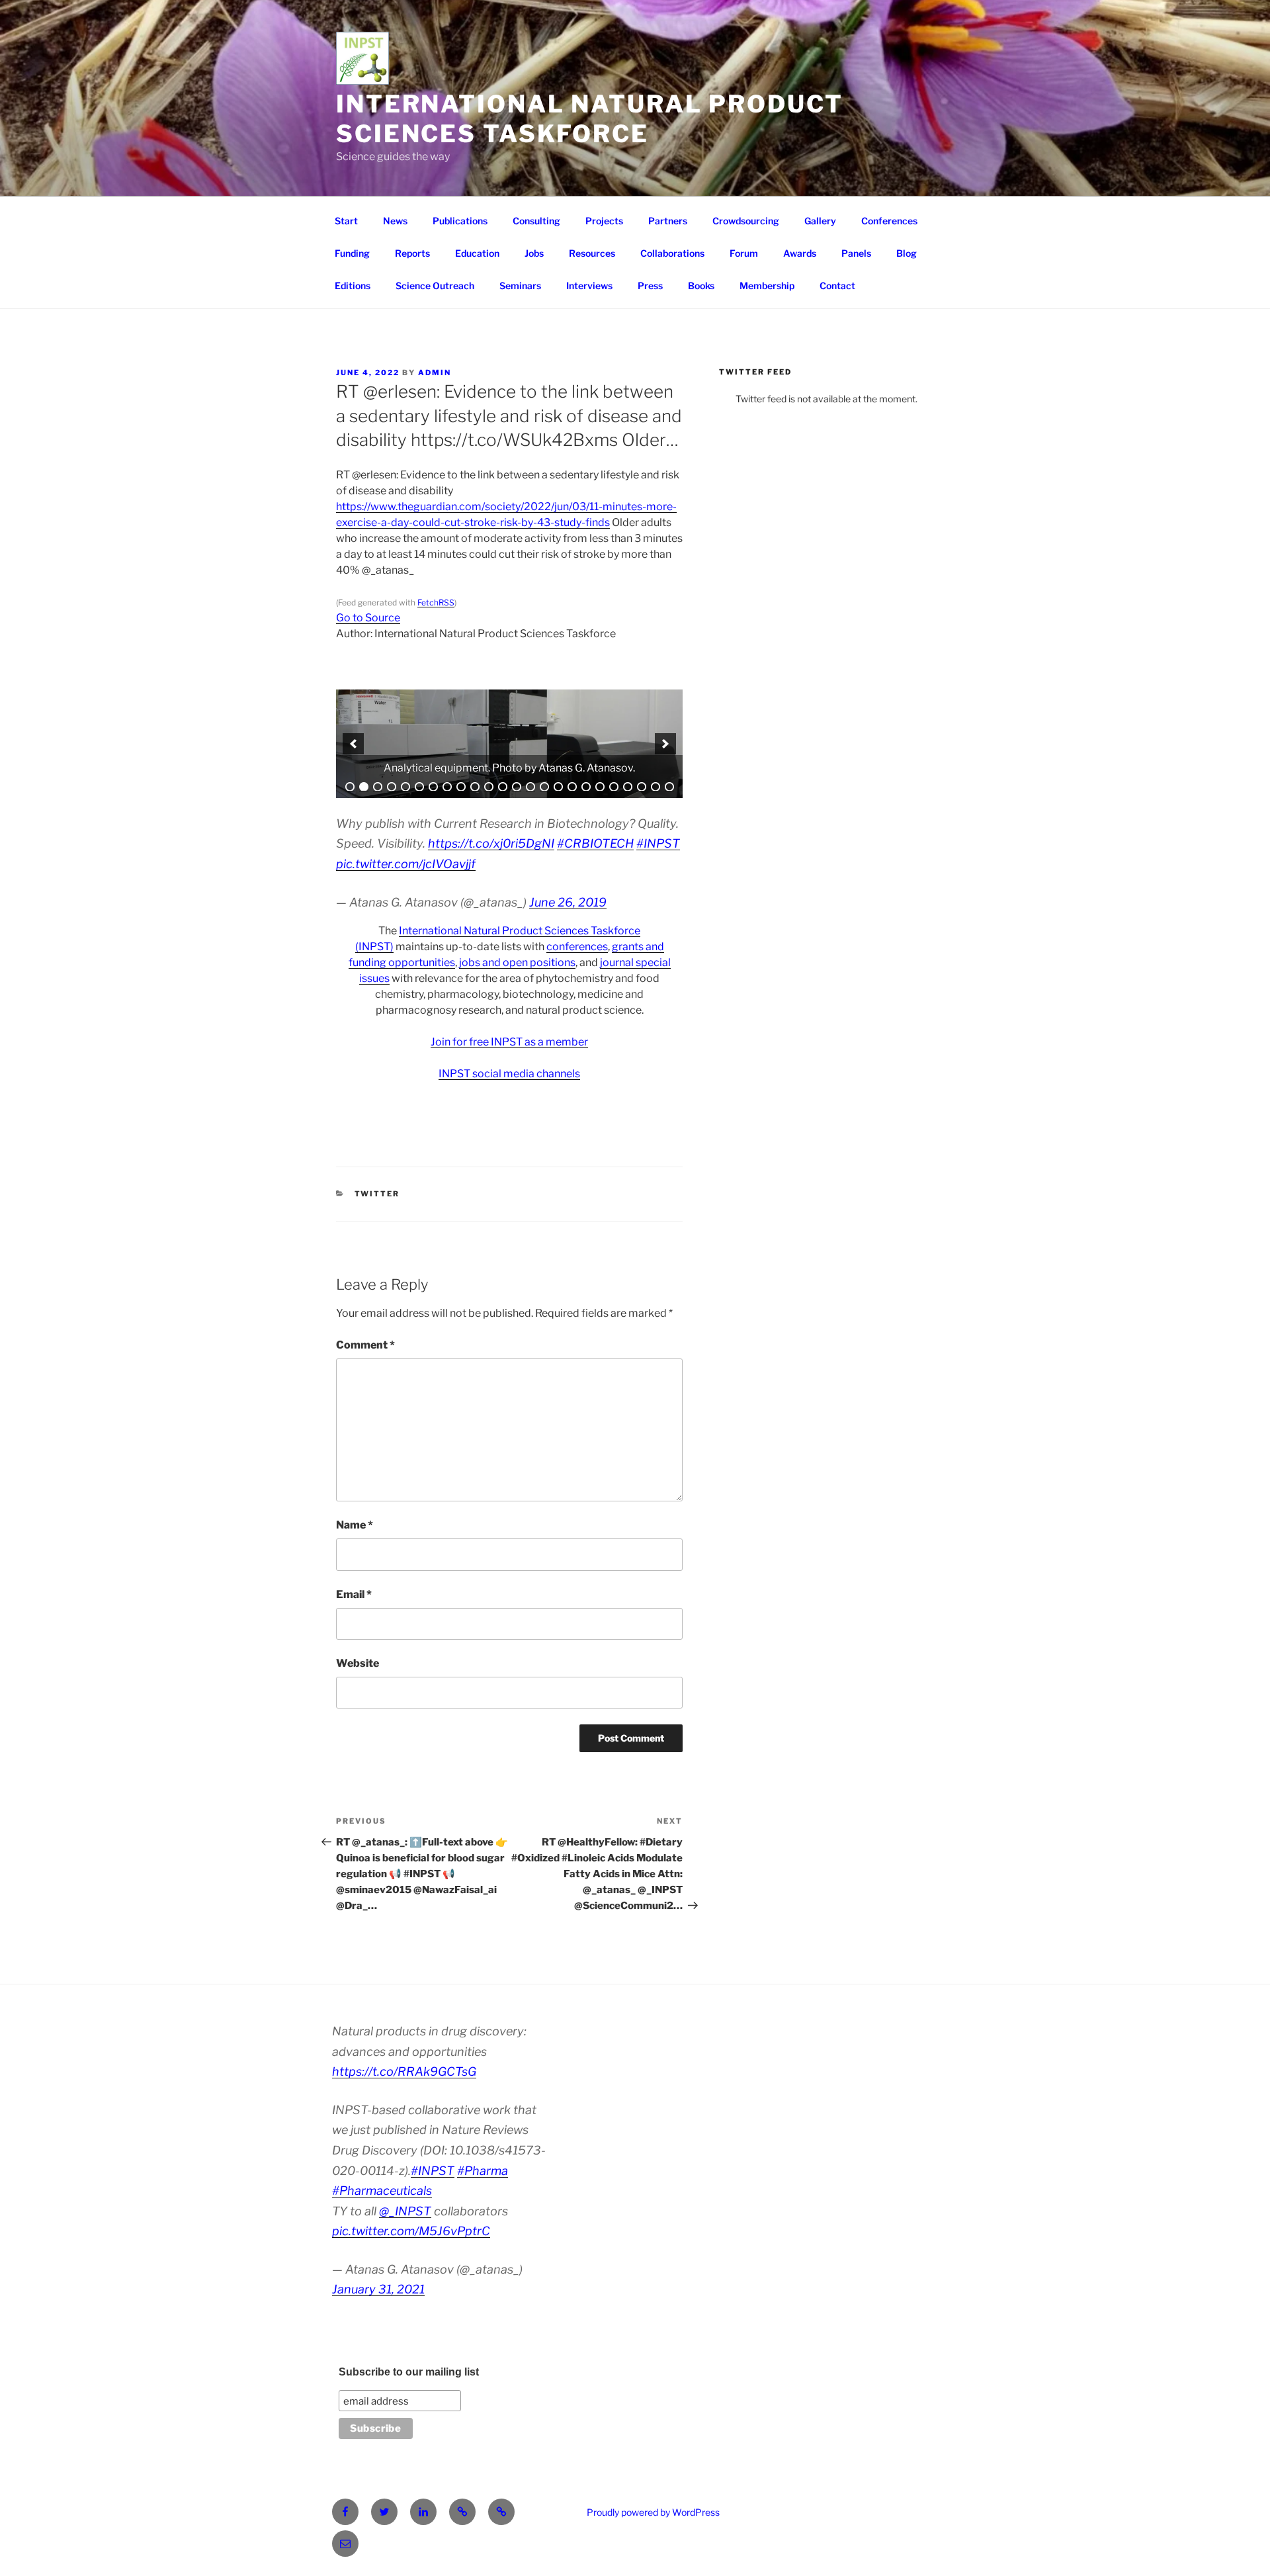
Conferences (889, 221)
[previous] (353, 744)
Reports (412, 253)
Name (355, 1525)
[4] (392, 787)
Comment (365, 1345)
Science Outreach (435, 286)
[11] (489, 787)
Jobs (534, 253)
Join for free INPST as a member (509, 1042)
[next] (665, 744)
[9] (461, 787)
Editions (353, 286)
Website (358, 1663)
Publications (460, 221)
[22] (642, 787)
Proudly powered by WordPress (653, 2512)
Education (477, 253)
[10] (475, 787)
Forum (744, 253)
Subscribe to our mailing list (409, 2372)
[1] (350, 787)
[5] (405, 787)
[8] (447, 787)
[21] (628, 787)
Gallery (820, 221)
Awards (800, 253)
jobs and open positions (517, 962)
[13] (517, 787)
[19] (600, 787)
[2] (364, 787)
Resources (592, 253)
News (395, 221)
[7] (433, 787)
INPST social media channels (509, 1074)
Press (650, 286)
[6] (419, 787)
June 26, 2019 (568, 902)
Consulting (536, 221)
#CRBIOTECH (595, 843)
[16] (558, 787)
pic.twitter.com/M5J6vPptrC (411, 2231)
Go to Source (368, 618)
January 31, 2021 (378, 2289)
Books (701, 286)
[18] (586, 787)
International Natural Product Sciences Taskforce (590, 119)
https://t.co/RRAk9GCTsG (404, 2071)
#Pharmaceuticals (382, 2191)
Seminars (520, 286)
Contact (837, 286)
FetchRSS (436, 602)
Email (354, 1594)
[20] (614, 787)
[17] (572, 787)
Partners (668, 221)
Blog (907, 253)
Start (346, 221)
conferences (577, 947)
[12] (503, 787)
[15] (544, 787)
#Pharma (483, 2171)
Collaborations (672, 253)
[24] (669, 787)
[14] (530, 787)
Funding (352, 253)
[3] (378, 787)
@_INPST (405, 2211)
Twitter (377, 1194)
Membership (767, 286)
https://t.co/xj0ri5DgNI (491, 843)
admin (435, 373)
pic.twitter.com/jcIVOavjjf (406, 864)
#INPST (658, 843)
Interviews (589, 286)
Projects (604, 221)
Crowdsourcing (746, 221)
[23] (656, 787)
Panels (856, 253)
